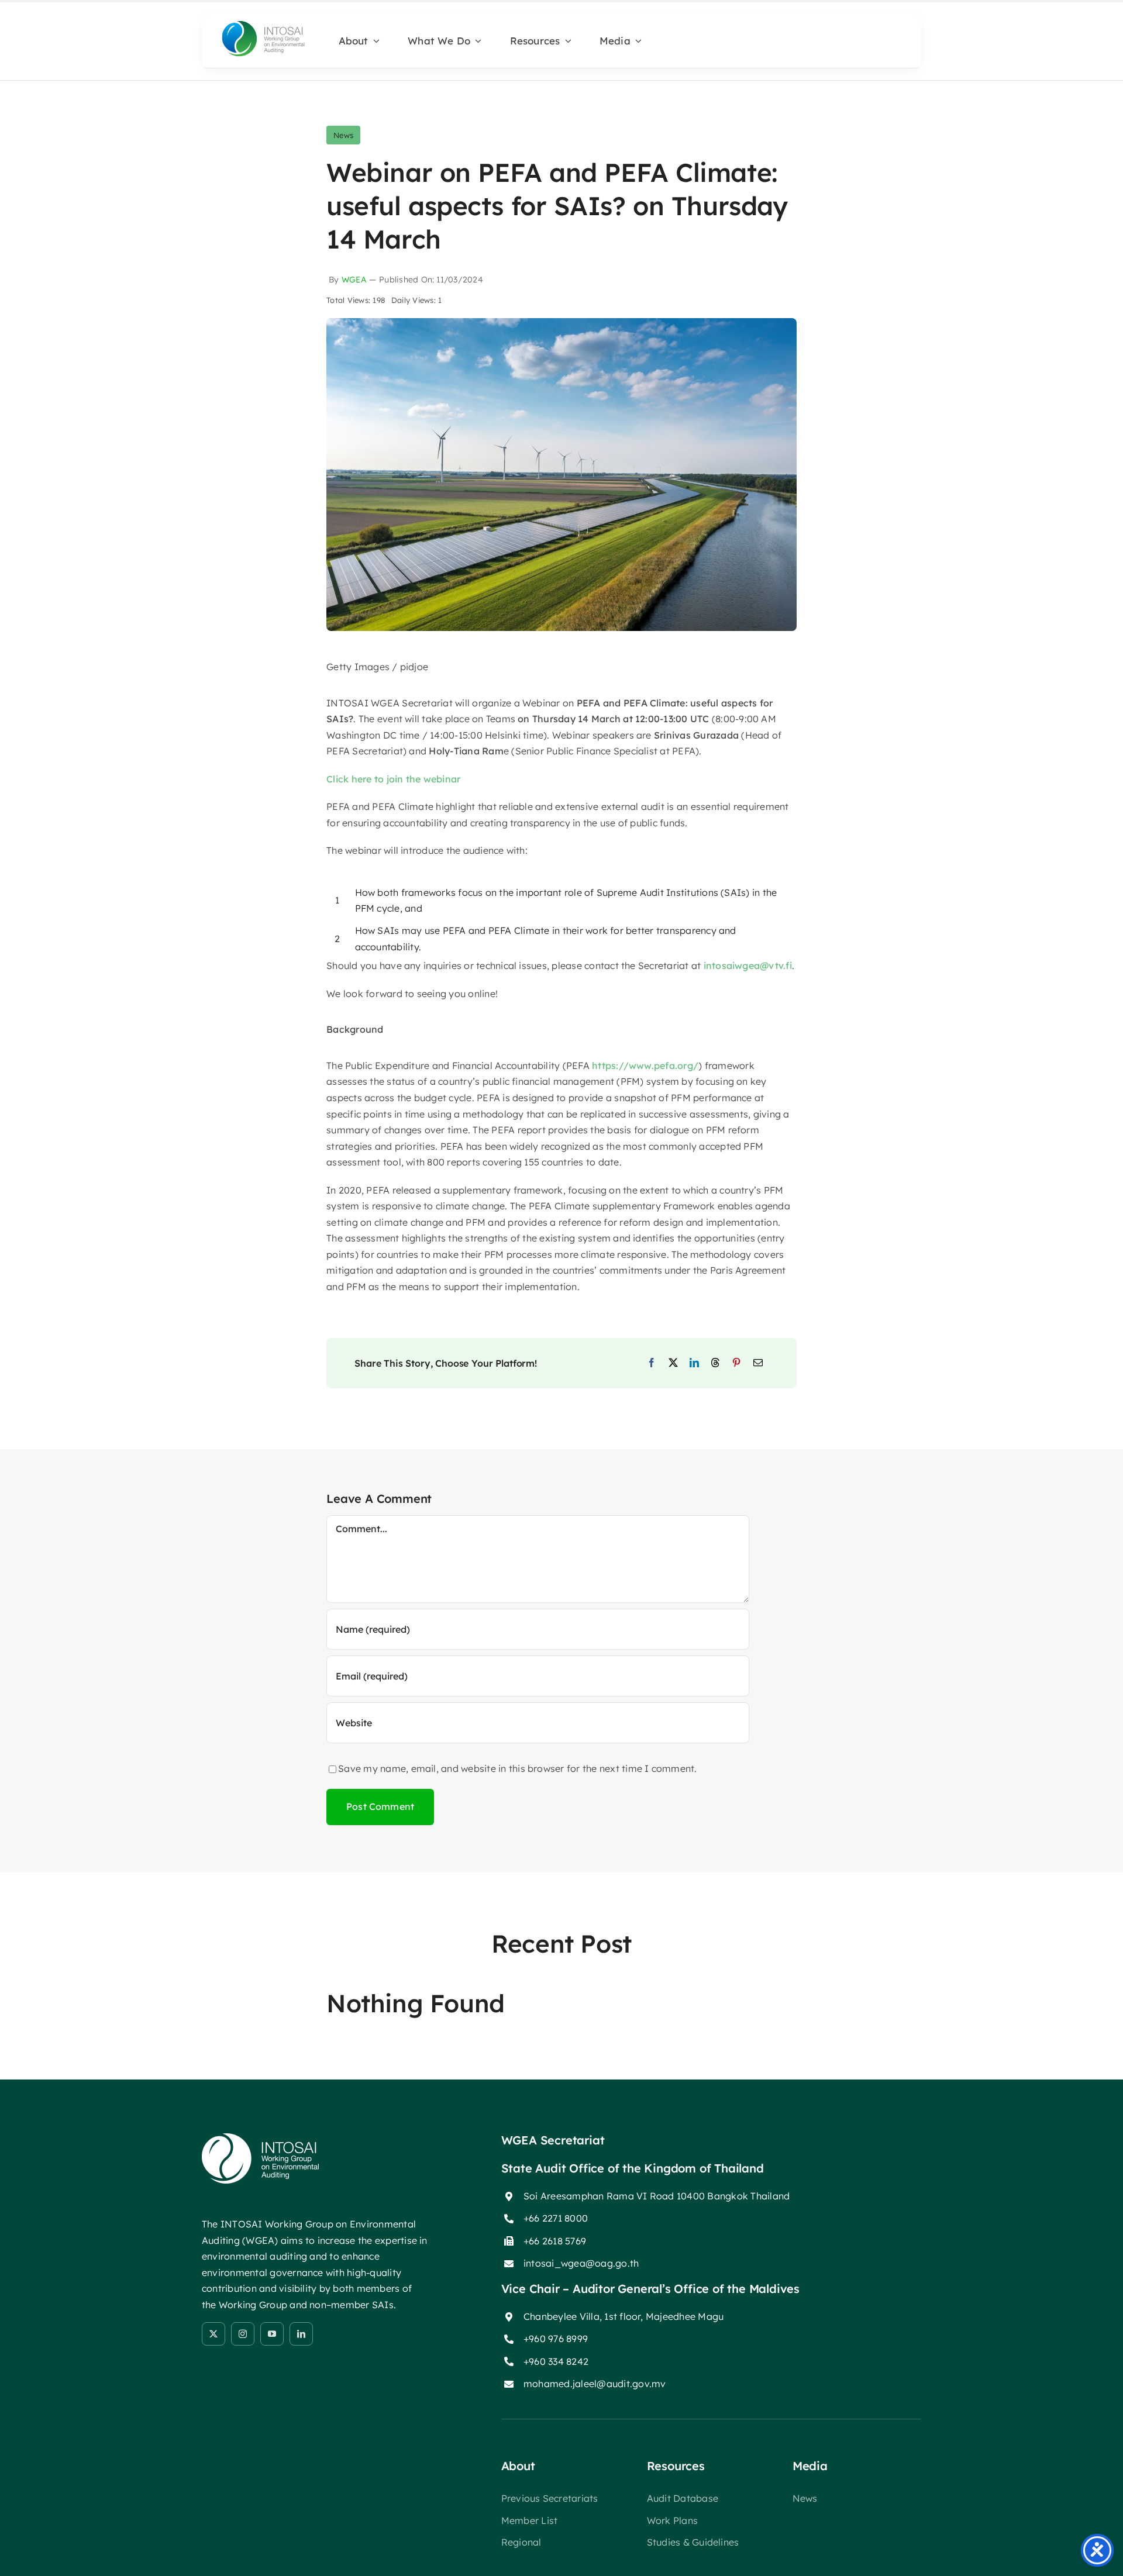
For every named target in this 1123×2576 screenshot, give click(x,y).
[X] (673, 1363)
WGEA (354, 280)
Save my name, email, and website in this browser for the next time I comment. (517, 1768)
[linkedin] (301, 2334)
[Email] (758, 1363)
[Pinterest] (736, 1363)
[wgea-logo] (263, 23)
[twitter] (213, 2334)
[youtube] (272, 2334)
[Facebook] (652, 1363)
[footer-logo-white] (260, 2138)
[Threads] (715, 1363)
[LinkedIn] (694, 1363)
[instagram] (243, 2334)
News (343, 135)
